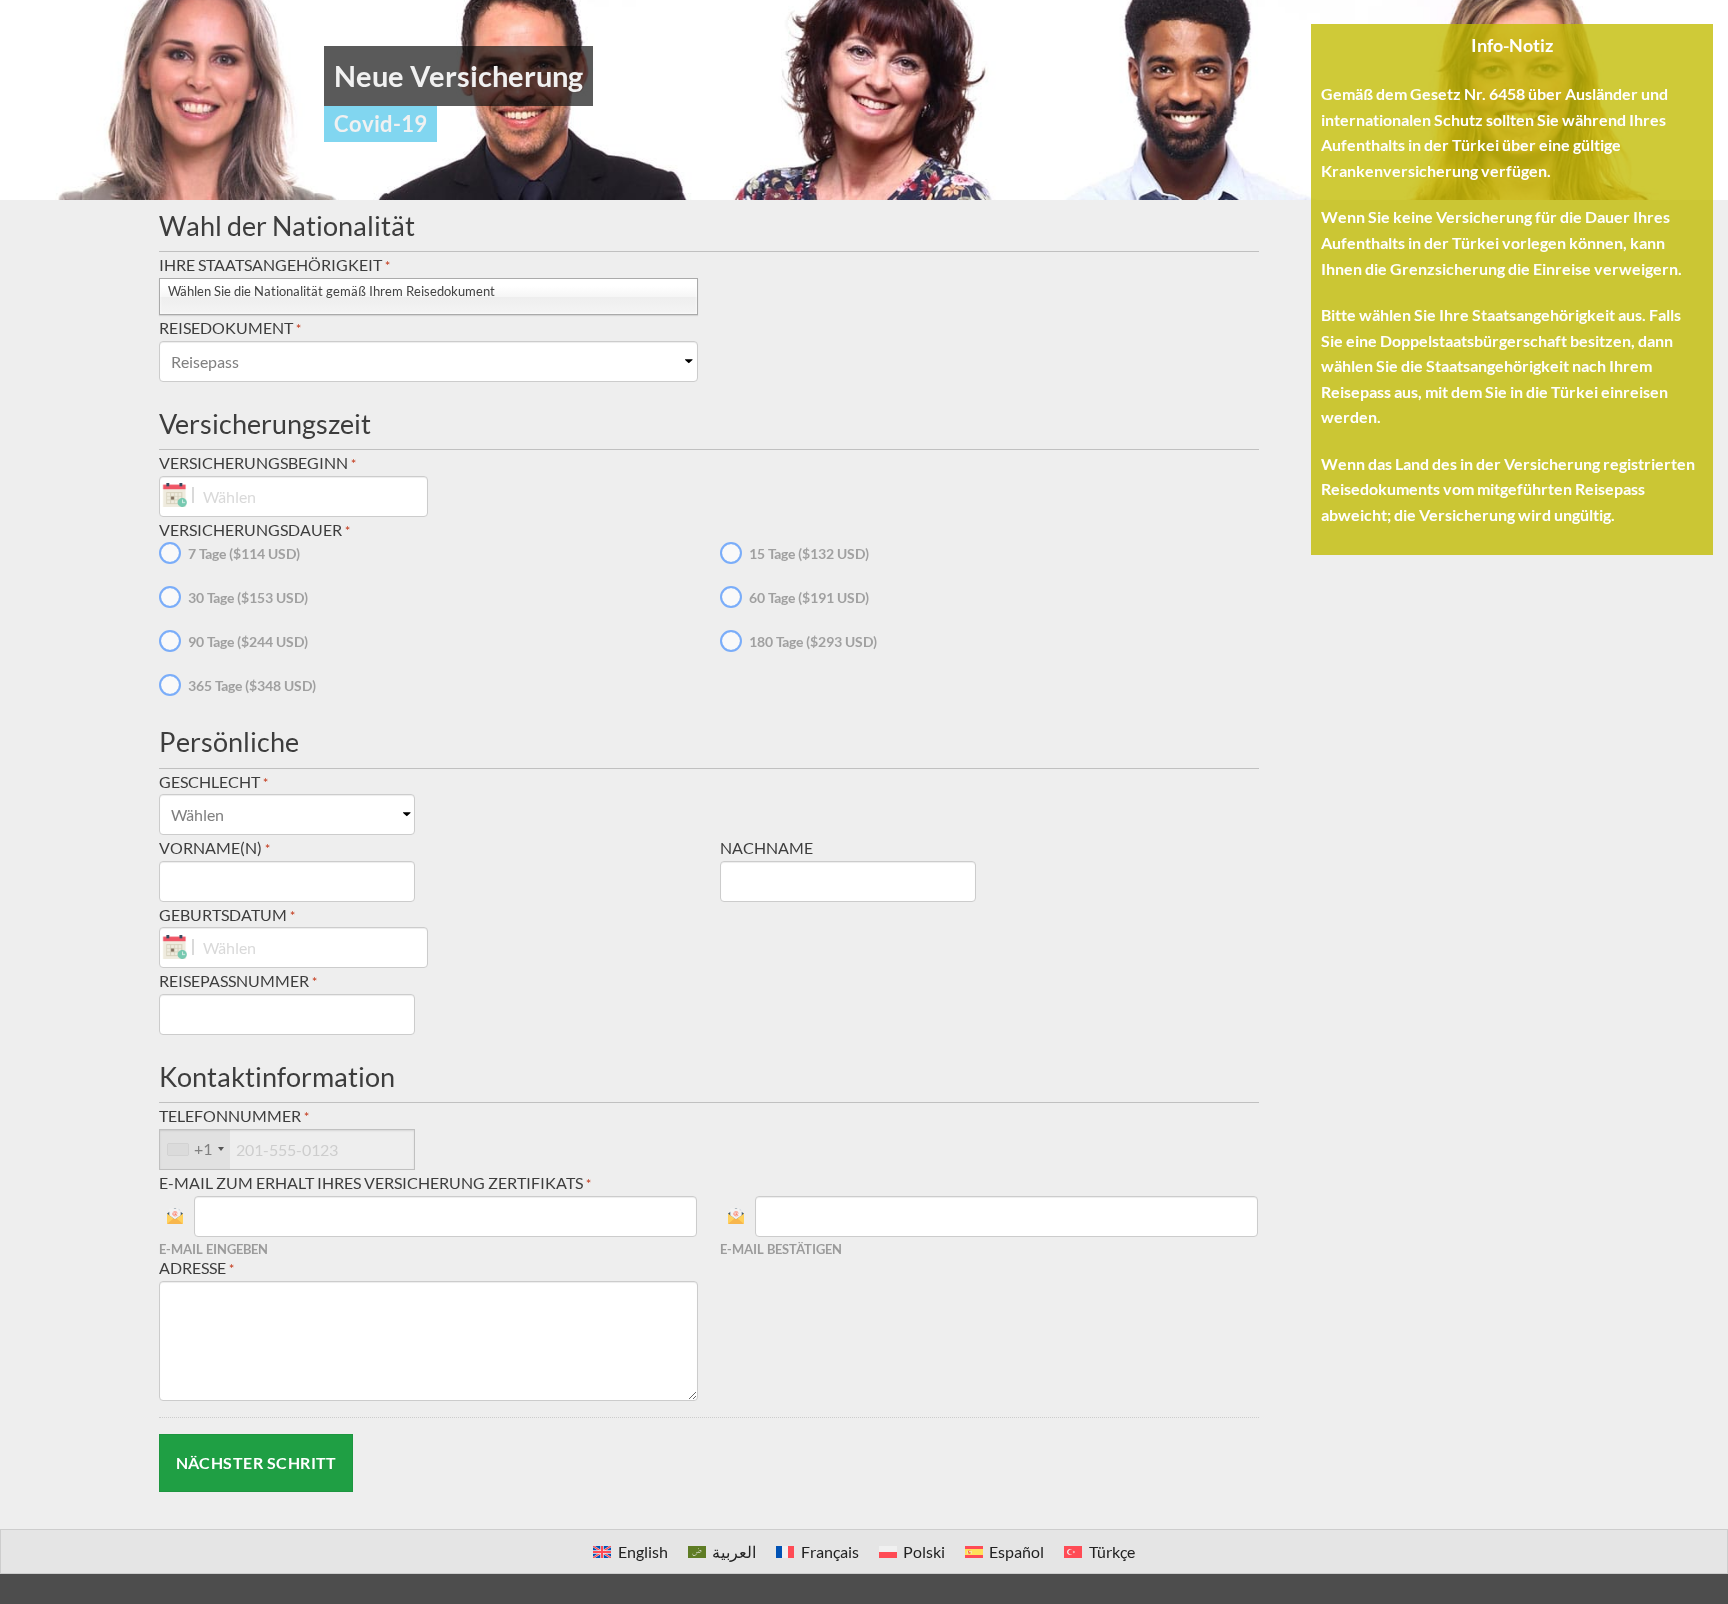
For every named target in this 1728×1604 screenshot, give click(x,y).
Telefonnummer (234, 1115)
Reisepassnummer (238, 980)
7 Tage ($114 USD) (244, 553)
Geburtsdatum (227, 914)
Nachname (766, 847)
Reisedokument (230, 327)
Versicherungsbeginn (257, 462)
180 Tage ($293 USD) (813, 641)
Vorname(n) (214, 847)
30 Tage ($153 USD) (248, 597)
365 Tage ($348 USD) (252, 685)
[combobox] (195, 1149)
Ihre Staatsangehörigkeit (274, 264)
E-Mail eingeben (213, 1249)
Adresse (196, 1267)
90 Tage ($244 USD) (248, 641)
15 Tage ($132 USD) (809, 553)
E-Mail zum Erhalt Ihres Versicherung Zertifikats (375, 1182)
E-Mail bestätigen (781, 1249)
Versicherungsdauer (254, 529)
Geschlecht (213, 781)
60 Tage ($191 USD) (809, 597)
